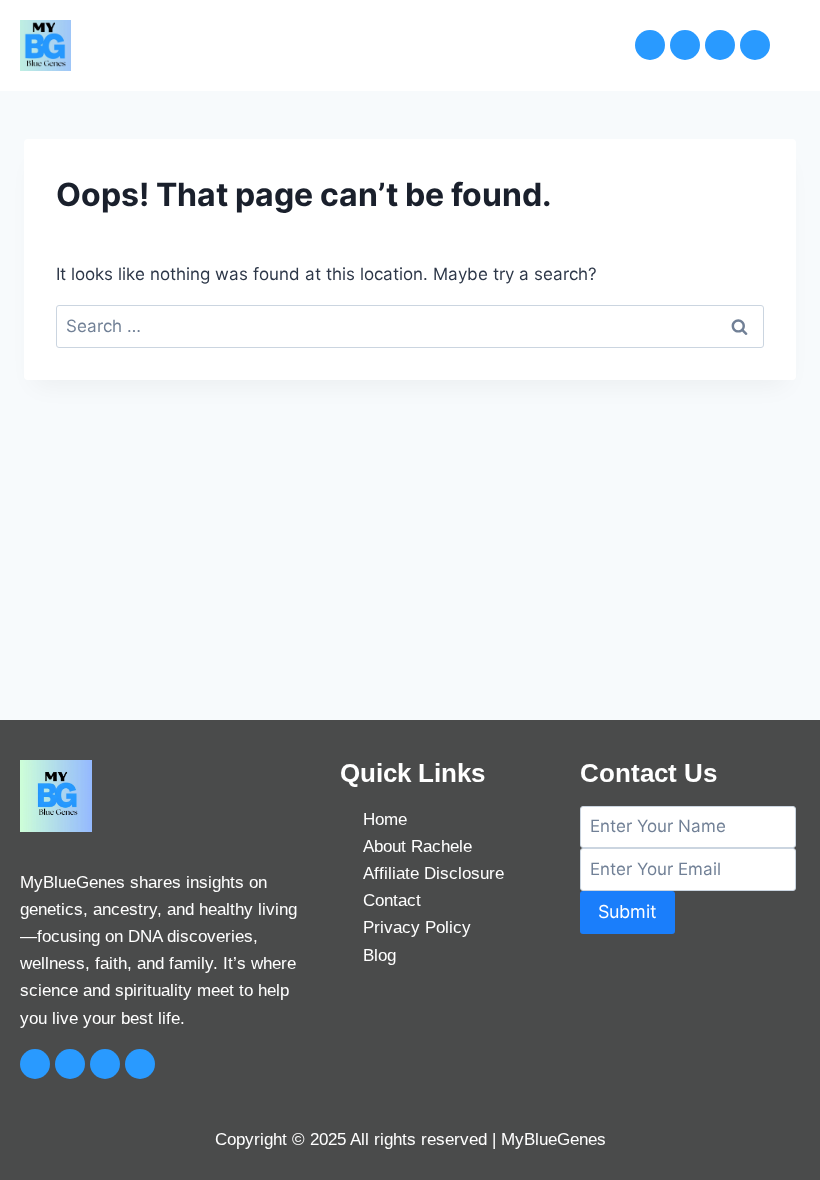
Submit (627, 911)
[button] (571, 45)
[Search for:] (410, 326)
